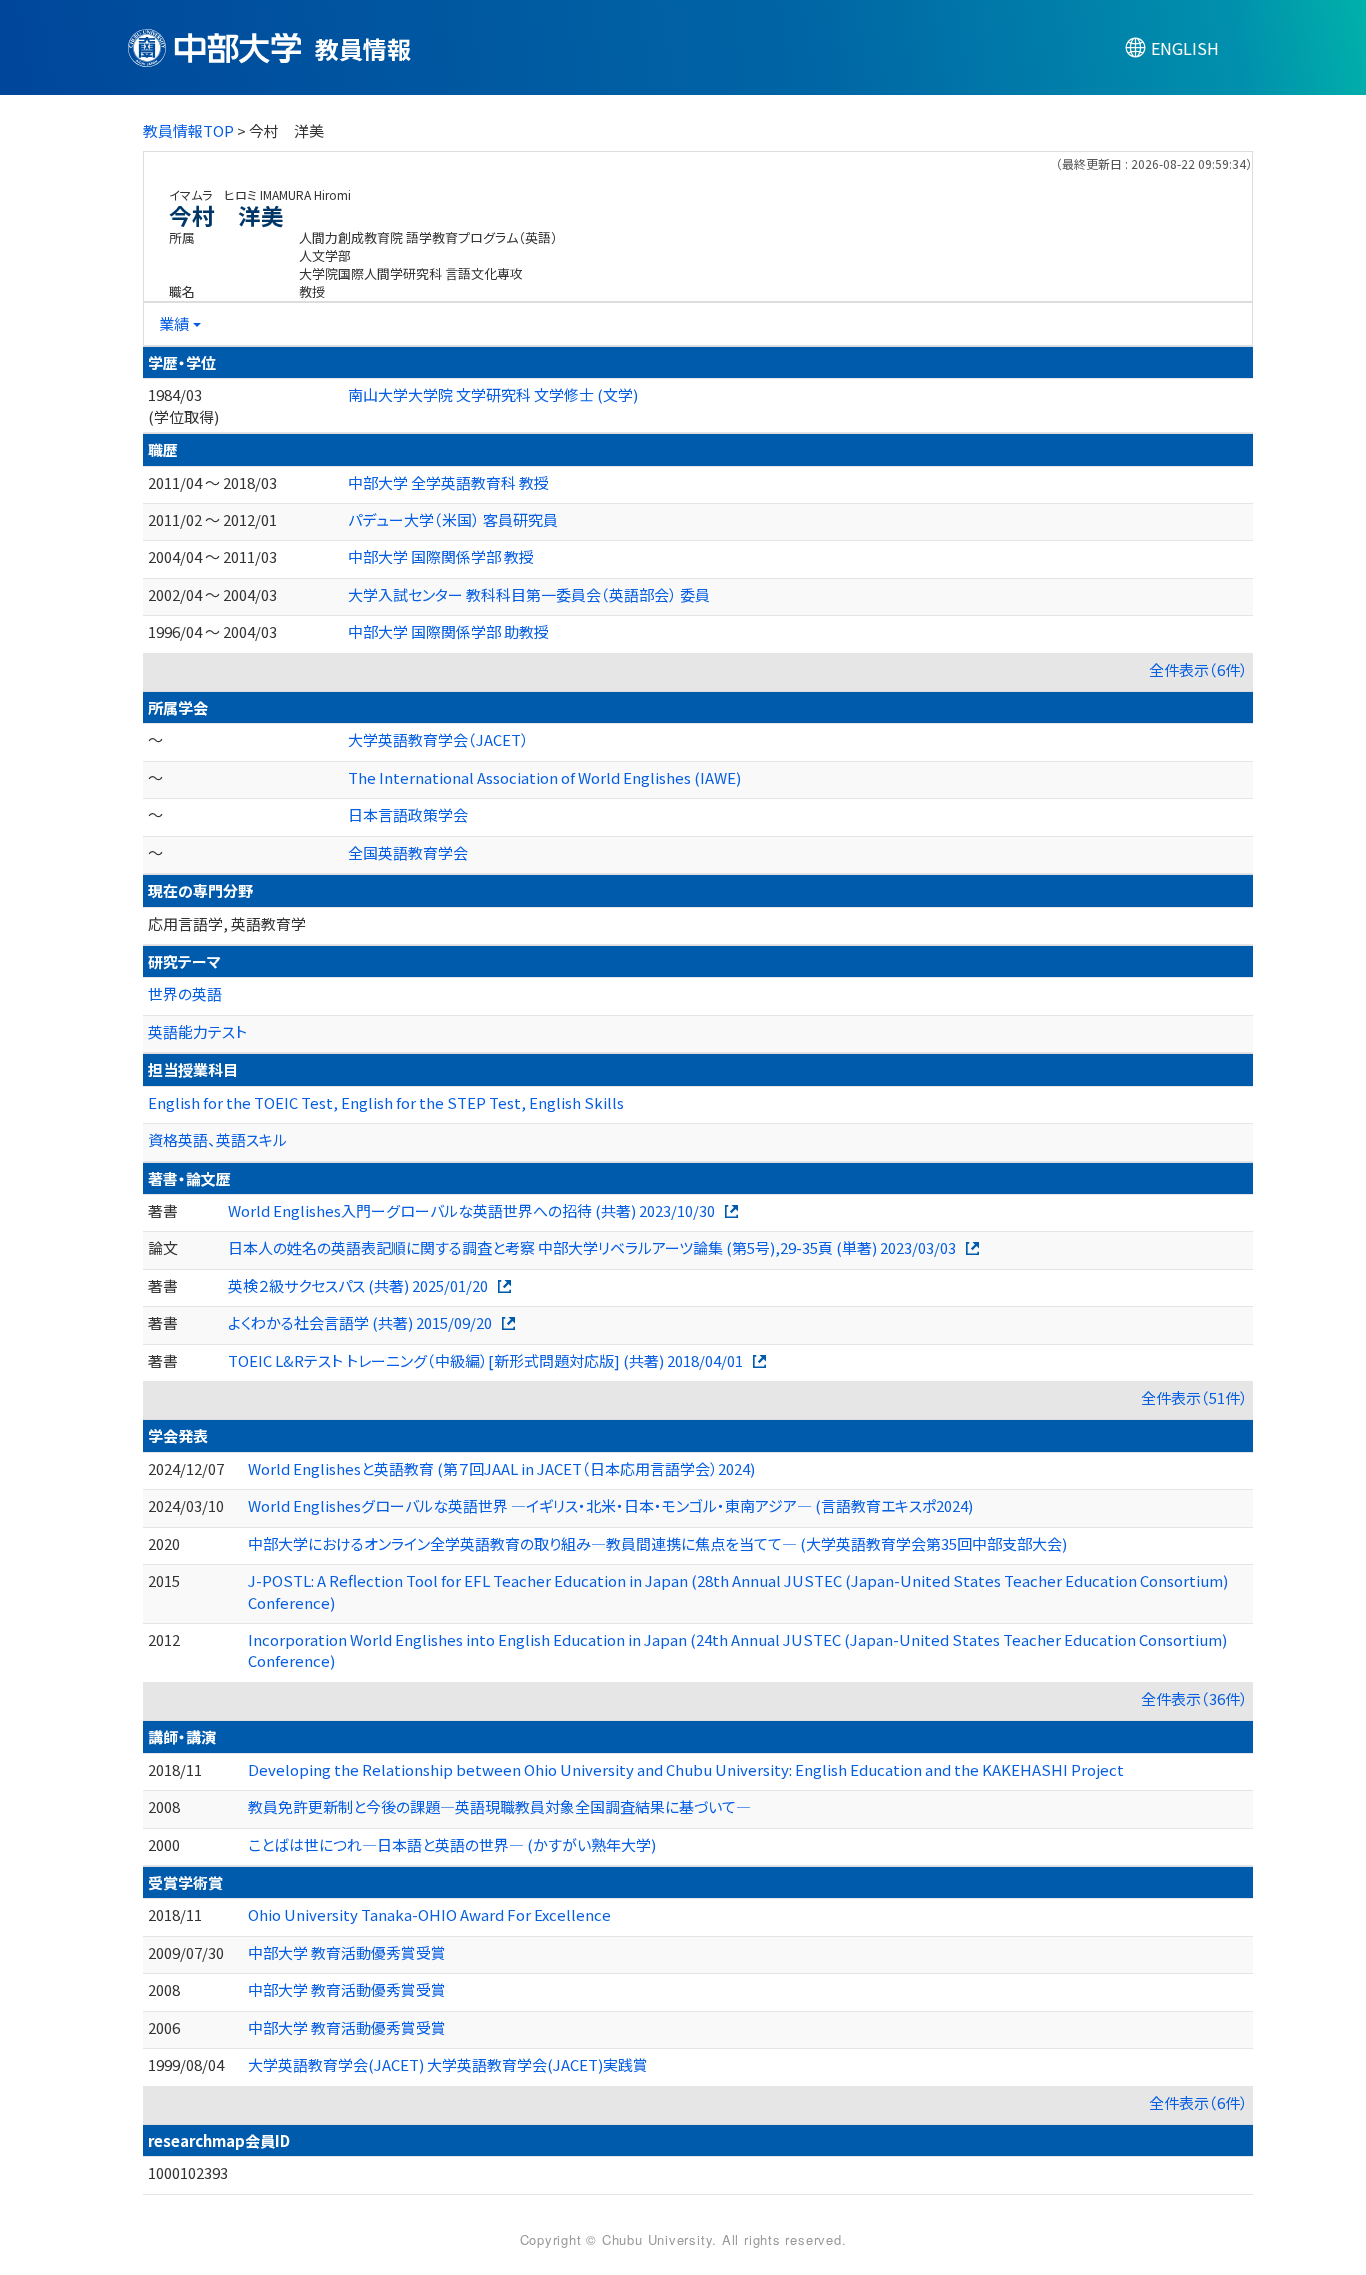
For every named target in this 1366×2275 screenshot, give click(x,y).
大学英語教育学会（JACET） (438, 739)
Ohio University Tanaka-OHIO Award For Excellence (429, 1914)
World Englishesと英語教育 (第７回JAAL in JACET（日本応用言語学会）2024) (501, 1468)
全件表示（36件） (1194, 1698)
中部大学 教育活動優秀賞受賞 (347, 1952)
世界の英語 (185, 993)
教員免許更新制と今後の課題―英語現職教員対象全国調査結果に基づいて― (499, 1806)
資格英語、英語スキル (217, 1139)
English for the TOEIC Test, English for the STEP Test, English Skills (386, 1102)
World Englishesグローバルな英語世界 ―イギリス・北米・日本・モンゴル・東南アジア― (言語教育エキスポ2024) (610, 1505)
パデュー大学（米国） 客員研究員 (453, 519)
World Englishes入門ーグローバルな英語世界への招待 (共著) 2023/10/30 (471, 1210)
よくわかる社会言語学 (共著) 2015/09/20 (360, 1322)
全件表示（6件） (1198, 669)
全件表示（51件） (1194, 1397)
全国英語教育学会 (408, 852)
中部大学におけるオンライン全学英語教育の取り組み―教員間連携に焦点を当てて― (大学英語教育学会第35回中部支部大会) (657, 1543)
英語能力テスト (197, 1031)
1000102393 (188, 2172)
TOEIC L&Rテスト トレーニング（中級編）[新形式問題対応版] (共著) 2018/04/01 (485, 1360)
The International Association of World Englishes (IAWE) (544, 777)
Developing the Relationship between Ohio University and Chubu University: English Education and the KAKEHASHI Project (686, 1769)
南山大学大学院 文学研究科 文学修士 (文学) (493, 394)
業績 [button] (174, 323)
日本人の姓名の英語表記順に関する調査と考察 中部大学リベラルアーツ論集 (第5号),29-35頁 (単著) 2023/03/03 (592, 1247)
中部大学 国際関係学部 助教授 (448, 631)
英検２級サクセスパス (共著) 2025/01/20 (358, 1285)
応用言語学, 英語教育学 (227, 923)
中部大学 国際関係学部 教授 (441, 556)
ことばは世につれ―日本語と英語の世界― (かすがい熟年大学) (452, 1844)
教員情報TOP (188, 130)
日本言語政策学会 (408, 814)
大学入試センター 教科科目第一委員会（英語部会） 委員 (529, 594)
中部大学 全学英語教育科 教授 (448, 482)
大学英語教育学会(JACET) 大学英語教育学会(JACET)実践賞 (448, 2064)
